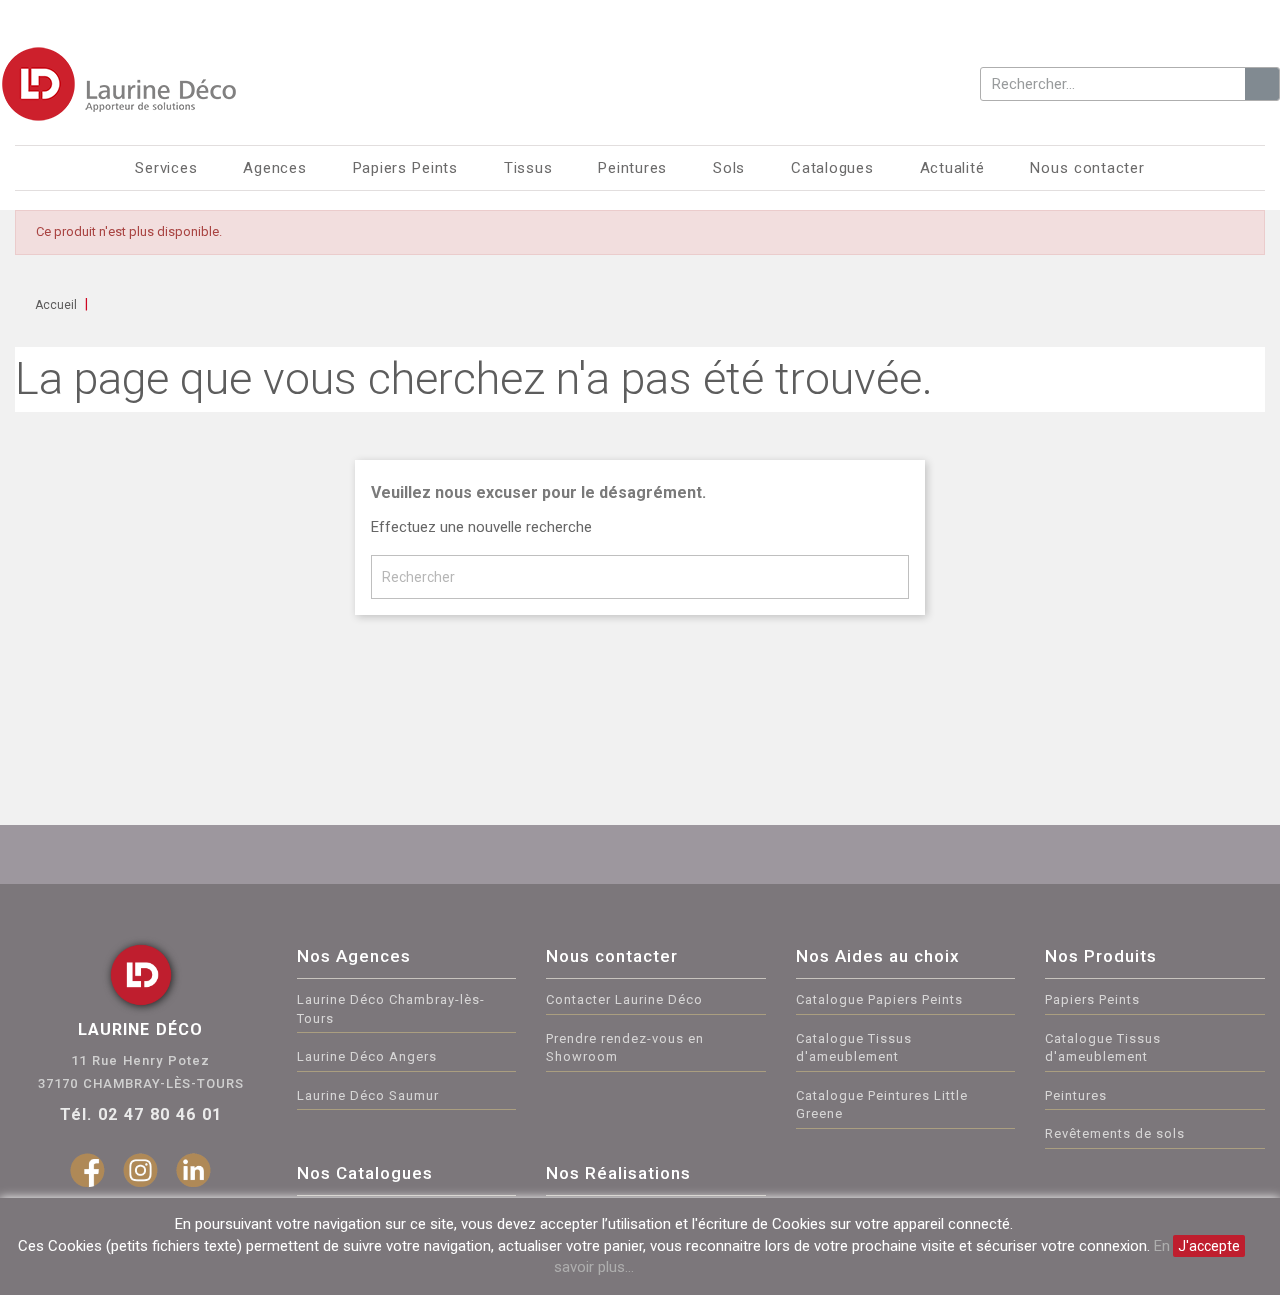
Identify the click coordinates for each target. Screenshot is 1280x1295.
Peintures (1076, 1095)
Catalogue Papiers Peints (879, 999)
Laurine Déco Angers (367, 1056)
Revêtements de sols (1115, 1133)
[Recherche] (1262, 84)
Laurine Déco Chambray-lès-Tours (391, 1009)
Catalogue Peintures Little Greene (882, 1105)
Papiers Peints (1092, 999)
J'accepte (1209, 1246)
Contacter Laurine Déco (624, 999)
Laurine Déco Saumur (368, 1095)
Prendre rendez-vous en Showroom (625, 1048)
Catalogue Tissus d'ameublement (854, 1048)
